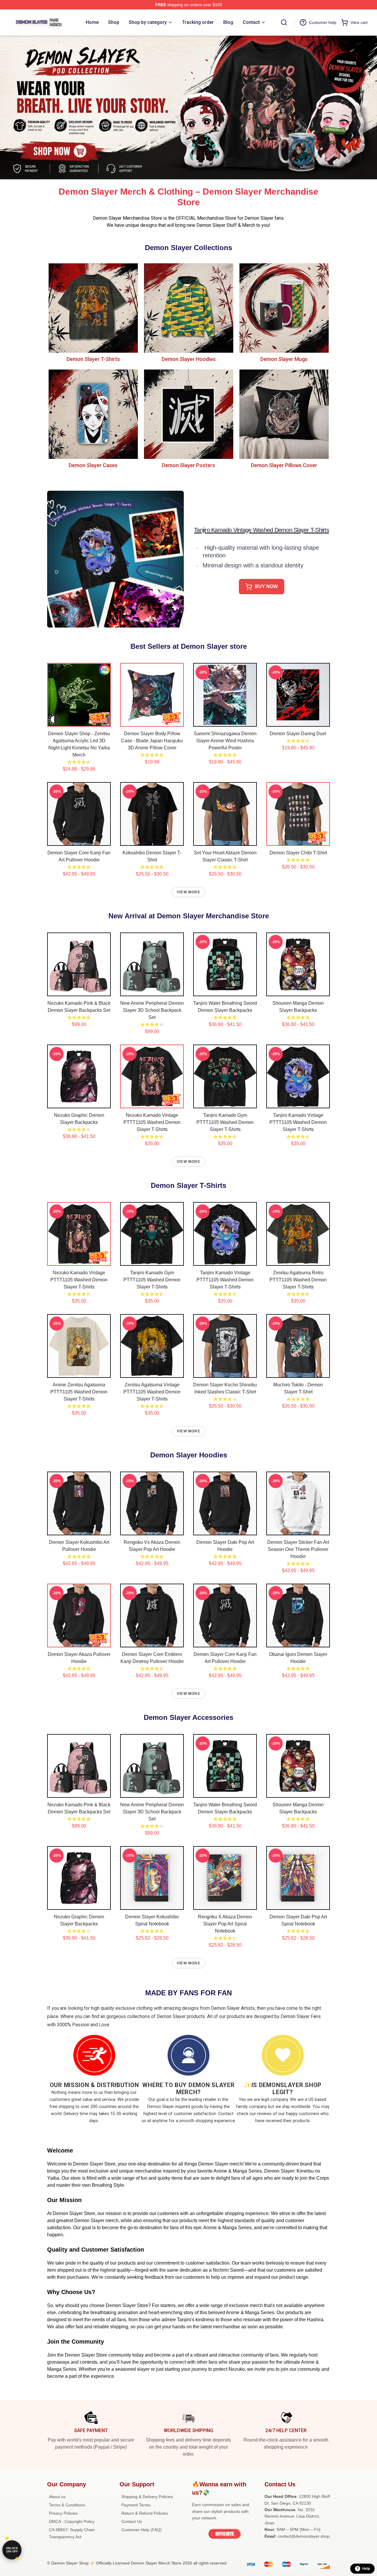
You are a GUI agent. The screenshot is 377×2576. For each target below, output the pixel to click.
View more (188, 892)
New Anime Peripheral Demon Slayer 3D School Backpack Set (152, 1010)
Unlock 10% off (12, 2550)
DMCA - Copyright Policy (72, 2521)
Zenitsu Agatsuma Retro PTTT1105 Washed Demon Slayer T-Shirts (298, 1280)
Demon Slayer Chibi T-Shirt (298, 853)
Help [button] (366, 2569)
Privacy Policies (63, 2513)
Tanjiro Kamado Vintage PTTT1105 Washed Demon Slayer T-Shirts (298, 1122)
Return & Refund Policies (145, 2513)
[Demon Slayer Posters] (188, 414)
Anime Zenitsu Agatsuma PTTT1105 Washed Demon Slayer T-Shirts (79, 1392)
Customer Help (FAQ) (142, 2530)
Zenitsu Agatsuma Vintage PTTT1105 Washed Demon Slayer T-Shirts (152, 1392)
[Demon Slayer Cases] (93, 414)
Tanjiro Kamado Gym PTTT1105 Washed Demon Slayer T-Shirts (225, 1122)
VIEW (79, 721)
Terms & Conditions (67, 2505)
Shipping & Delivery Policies (147, 2497)
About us (57, 2497)
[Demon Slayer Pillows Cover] (284, 414)
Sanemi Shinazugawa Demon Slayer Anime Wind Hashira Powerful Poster (225, 741)
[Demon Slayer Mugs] (284, 308)
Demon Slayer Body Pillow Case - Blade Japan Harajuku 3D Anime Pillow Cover (152, 741)
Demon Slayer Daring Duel (298, 734)
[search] (284, 22)
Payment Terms (136, 2505)
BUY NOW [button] (266, 586)
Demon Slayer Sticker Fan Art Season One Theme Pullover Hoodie (298, 1549)
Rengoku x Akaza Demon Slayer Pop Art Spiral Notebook (225, 1924)
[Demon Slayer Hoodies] (188, 308)
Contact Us (132, 2521)
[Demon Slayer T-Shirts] (93, 308)
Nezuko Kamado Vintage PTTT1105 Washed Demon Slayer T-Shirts (152, 1122)
